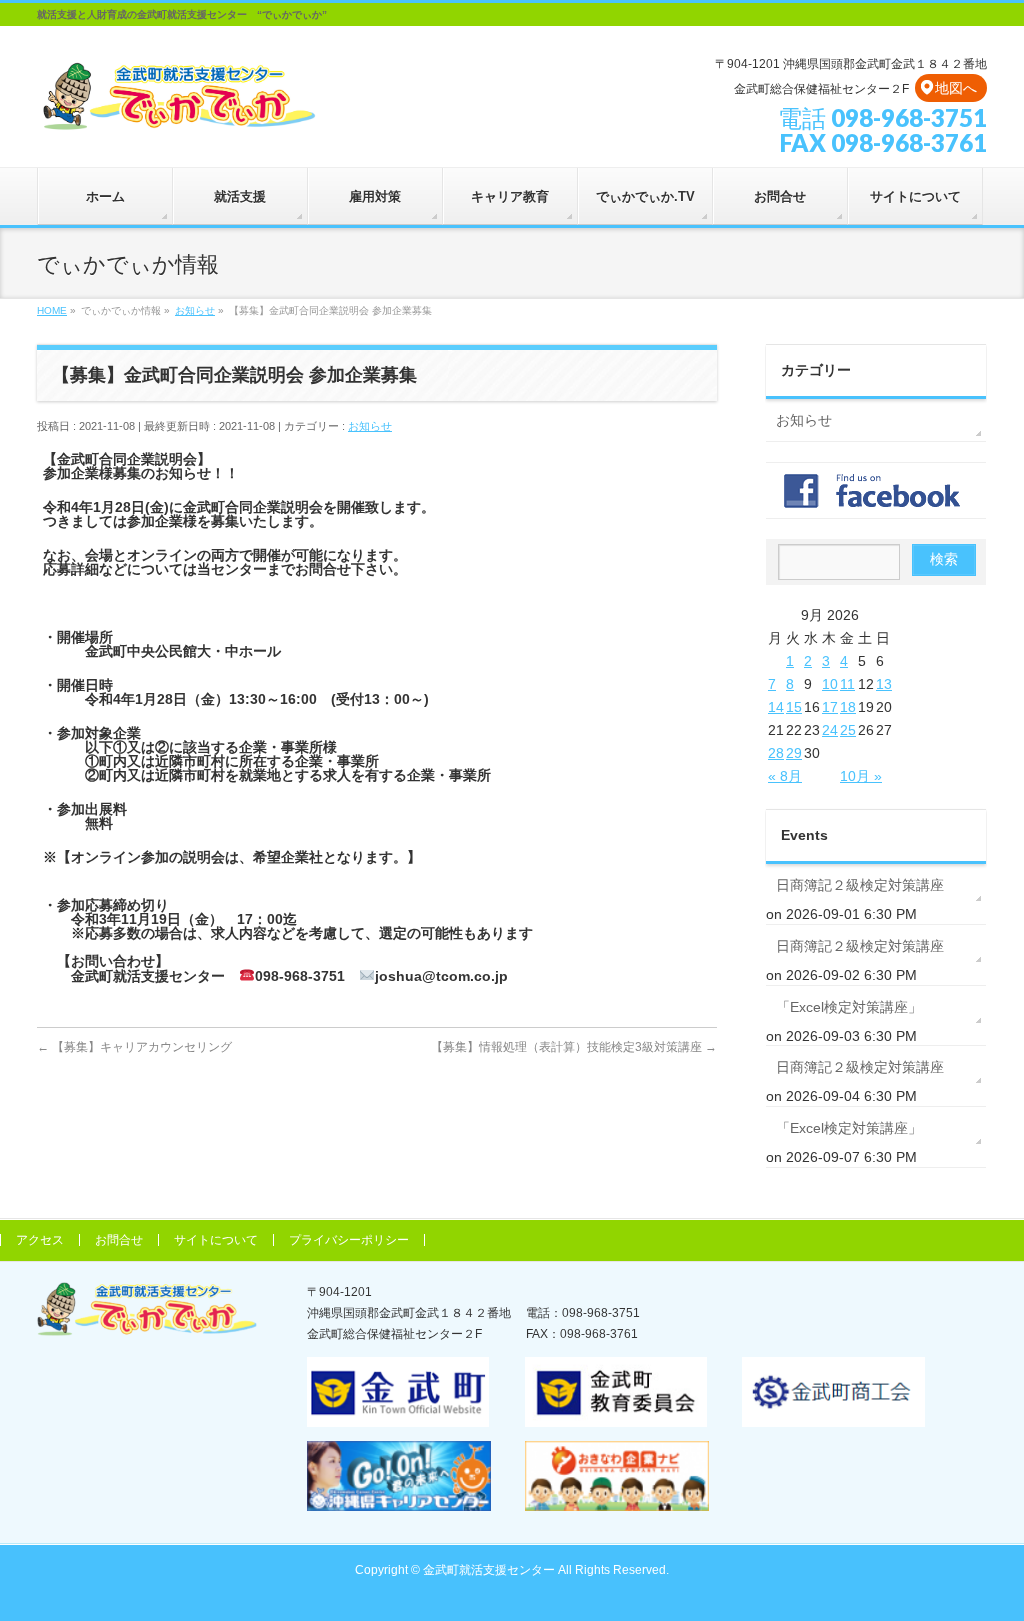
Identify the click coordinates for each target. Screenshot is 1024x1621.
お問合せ (119, 1240)
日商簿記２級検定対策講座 (860, 885)
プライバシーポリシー (349, 1240)
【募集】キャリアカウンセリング (134, 1047)
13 (884, 684)
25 (848, 730)
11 (847, 684)
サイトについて (216, 1240)
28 (776, 753)
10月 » (861, 776)
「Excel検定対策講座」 (849, 1007)
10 (830, 684)
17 (830, 707)
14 (776, 707)
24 (830, 730)
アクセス (40, 1240)
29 (794, 753)
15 (794, 707)
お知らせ (370, 426)
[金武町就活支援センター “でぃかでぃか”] (178, 111)
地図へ (956, 88)
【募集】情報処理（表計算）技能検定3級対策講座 (574, 1047)
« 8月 (785, 776)
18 (848, 707)
